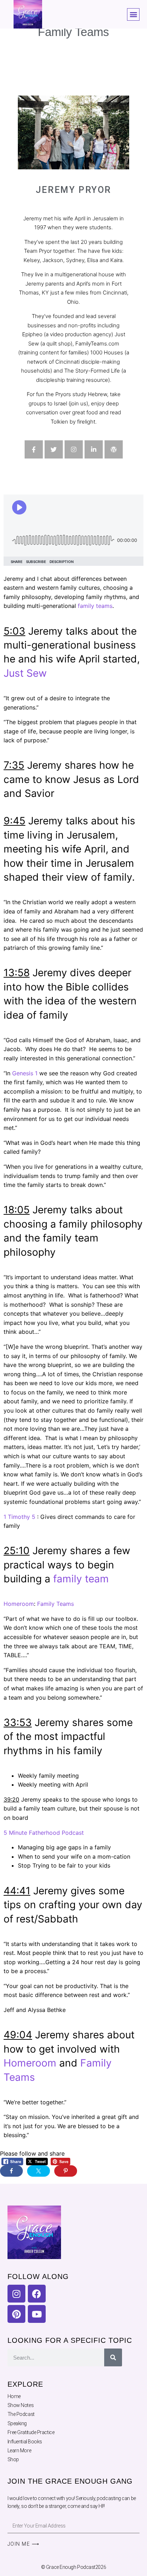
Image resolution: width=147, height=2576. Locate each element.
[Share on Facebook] (11, 2171)
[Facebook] (37, 2294)
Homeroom (19, 1604)
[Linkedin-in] (94, 449)
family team (81, 1579)
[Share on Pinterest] (66, 2171)
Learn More (19, 2450)
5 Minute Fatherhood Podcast (44, 1833)
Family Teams (55, 1604)
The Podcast (21, 2414)
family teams (95, 606)
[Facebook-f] (34, 449)
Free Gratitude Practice (31, 2432)
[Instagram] (74, 449)
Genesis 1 (25, 1073)
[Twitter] (54, 449)
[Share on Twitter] (39, 2171)
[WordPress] (114, 449)
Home (14, 2396)
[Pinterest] (16, 2314)
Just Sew (25, 673)
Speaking (17, 2423)
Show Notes (21, 2405)
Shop (13, 2459)
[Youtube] (37, 2314)
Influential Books (25, 2442)
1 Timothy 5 (19, 1517)
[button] (133, 14)
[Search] (113, 2357)
